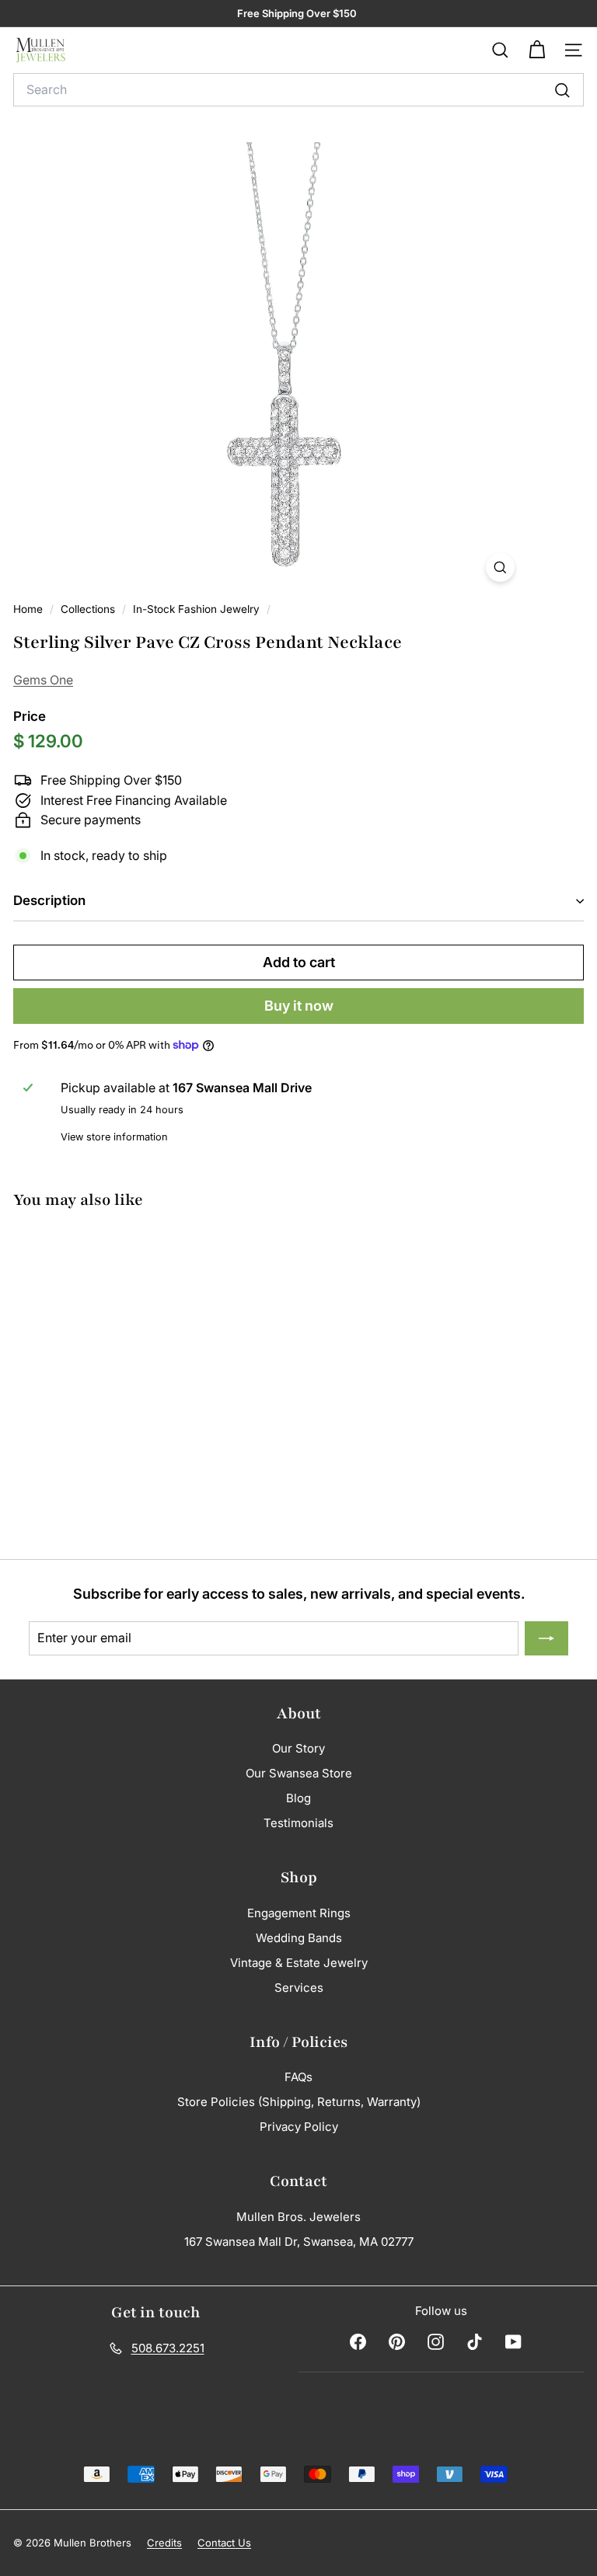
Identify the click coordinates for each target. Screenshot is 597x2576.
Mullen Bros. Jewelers (298, 2217)
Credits (164, 2543)
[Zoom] (500, 567)
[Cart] (537, 50)
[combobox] (298, 90)
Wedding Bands (299, 1938)
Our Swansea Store (299, 1773)
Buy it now (299, 1006)
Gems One (43, 680)
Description (49, 900)
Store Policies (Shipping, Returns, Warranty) (299, 2102)
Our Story (298, 1748)
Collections (89, 609)
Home (30, 609)
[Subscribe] (546, 1638)
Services (299, 1988)
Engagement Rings (299, 1913)
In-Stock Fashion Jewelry (196, 609)
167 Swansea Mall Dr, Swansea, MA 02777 (299, 2242)
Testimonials (298, 1823)
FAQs (298, 2077)
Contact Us (224, 2543)
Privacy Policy (299, 2127)
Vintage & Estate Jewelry (299, 1963)
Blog (298, 1798)
